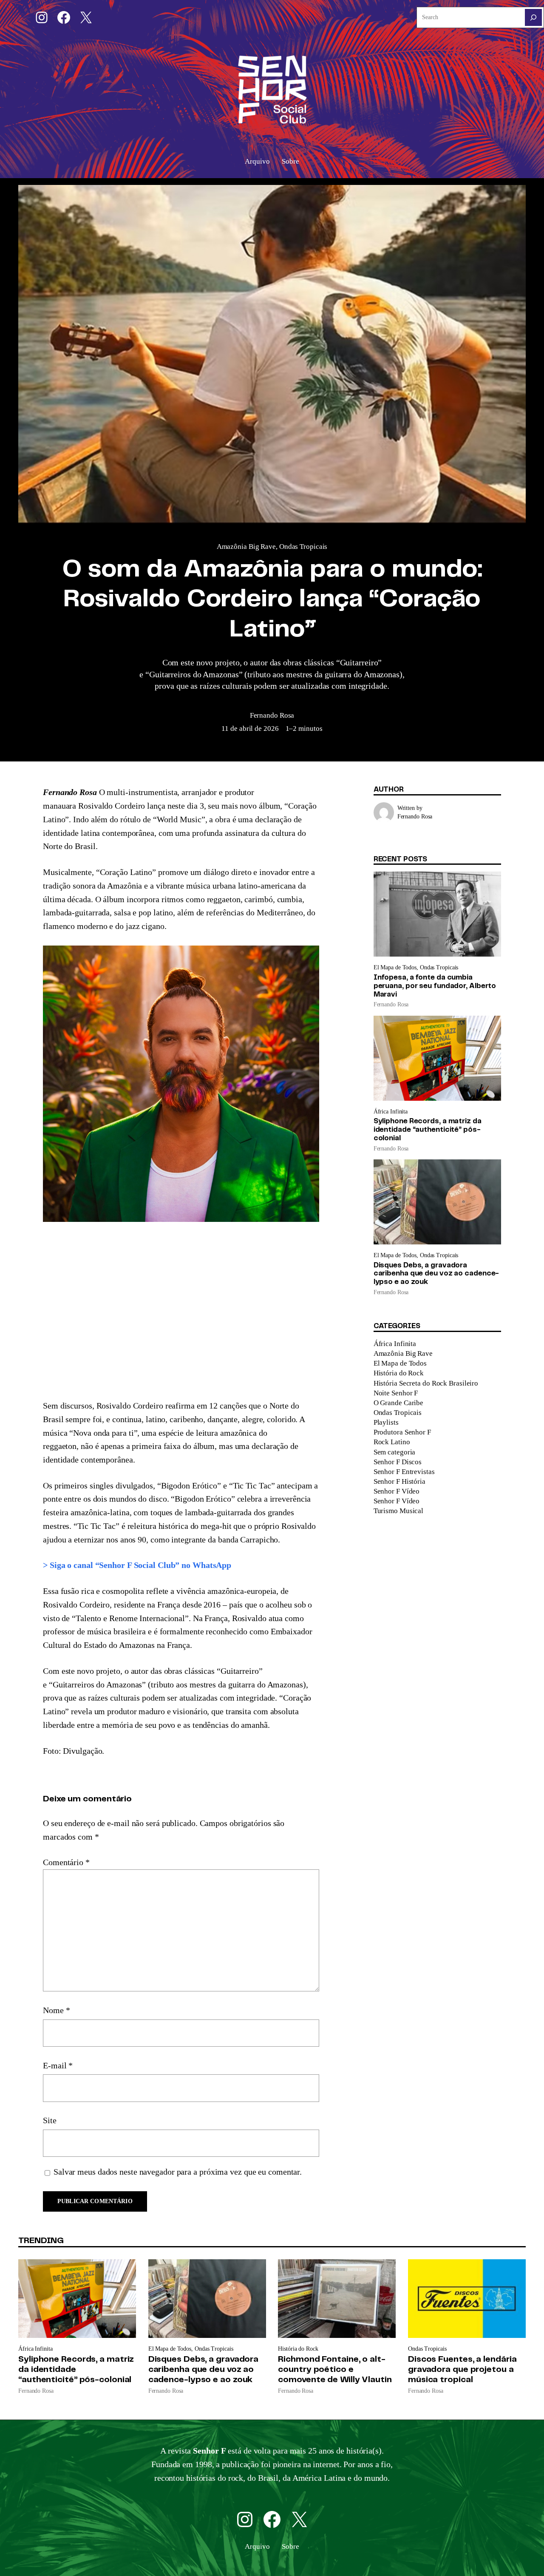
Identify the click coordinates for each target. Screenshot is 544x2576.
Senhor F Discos (398, 1462)
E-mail (58, 2065)
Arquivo (257, 161)
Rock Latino (392, 1442)
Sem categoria (395, 1452)
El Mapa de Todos (395, 967)
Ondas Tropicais (303, 547)
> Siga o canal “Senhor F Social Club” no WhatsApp (137, 1565)
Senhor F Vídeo (397, 1491)
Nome (56, 2010)
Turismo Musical (399, 1511)
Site (50, 2120)
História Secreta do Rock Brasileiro (426, 1383)
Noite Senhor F (396, 1393)
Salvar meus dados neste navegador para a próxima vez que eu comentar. (178, 2172)
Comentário (66, 1862)
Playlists (386, 1422)
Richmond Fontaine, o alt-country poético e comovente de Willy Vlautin (335, 2370)
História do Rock (399, 1373)
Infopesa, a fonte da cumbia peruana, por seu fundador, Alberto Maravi (435, 986)
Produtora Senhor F (402, 1432)
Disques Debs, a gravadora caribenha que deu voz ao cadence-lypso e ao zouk (436, 1274)
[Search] (533, 17)
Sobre (290, 161)
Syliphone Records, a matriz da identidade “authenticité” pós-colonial (428, 1130)
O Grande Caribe (399, 1403)
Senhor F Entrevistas (404, 1472)
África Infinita (391, 1112)
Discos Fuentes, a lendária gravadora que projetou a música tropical (462, 2370)
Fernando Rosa (272, 715)
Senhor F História (399, 1481)
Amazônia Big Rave (246, 547)
